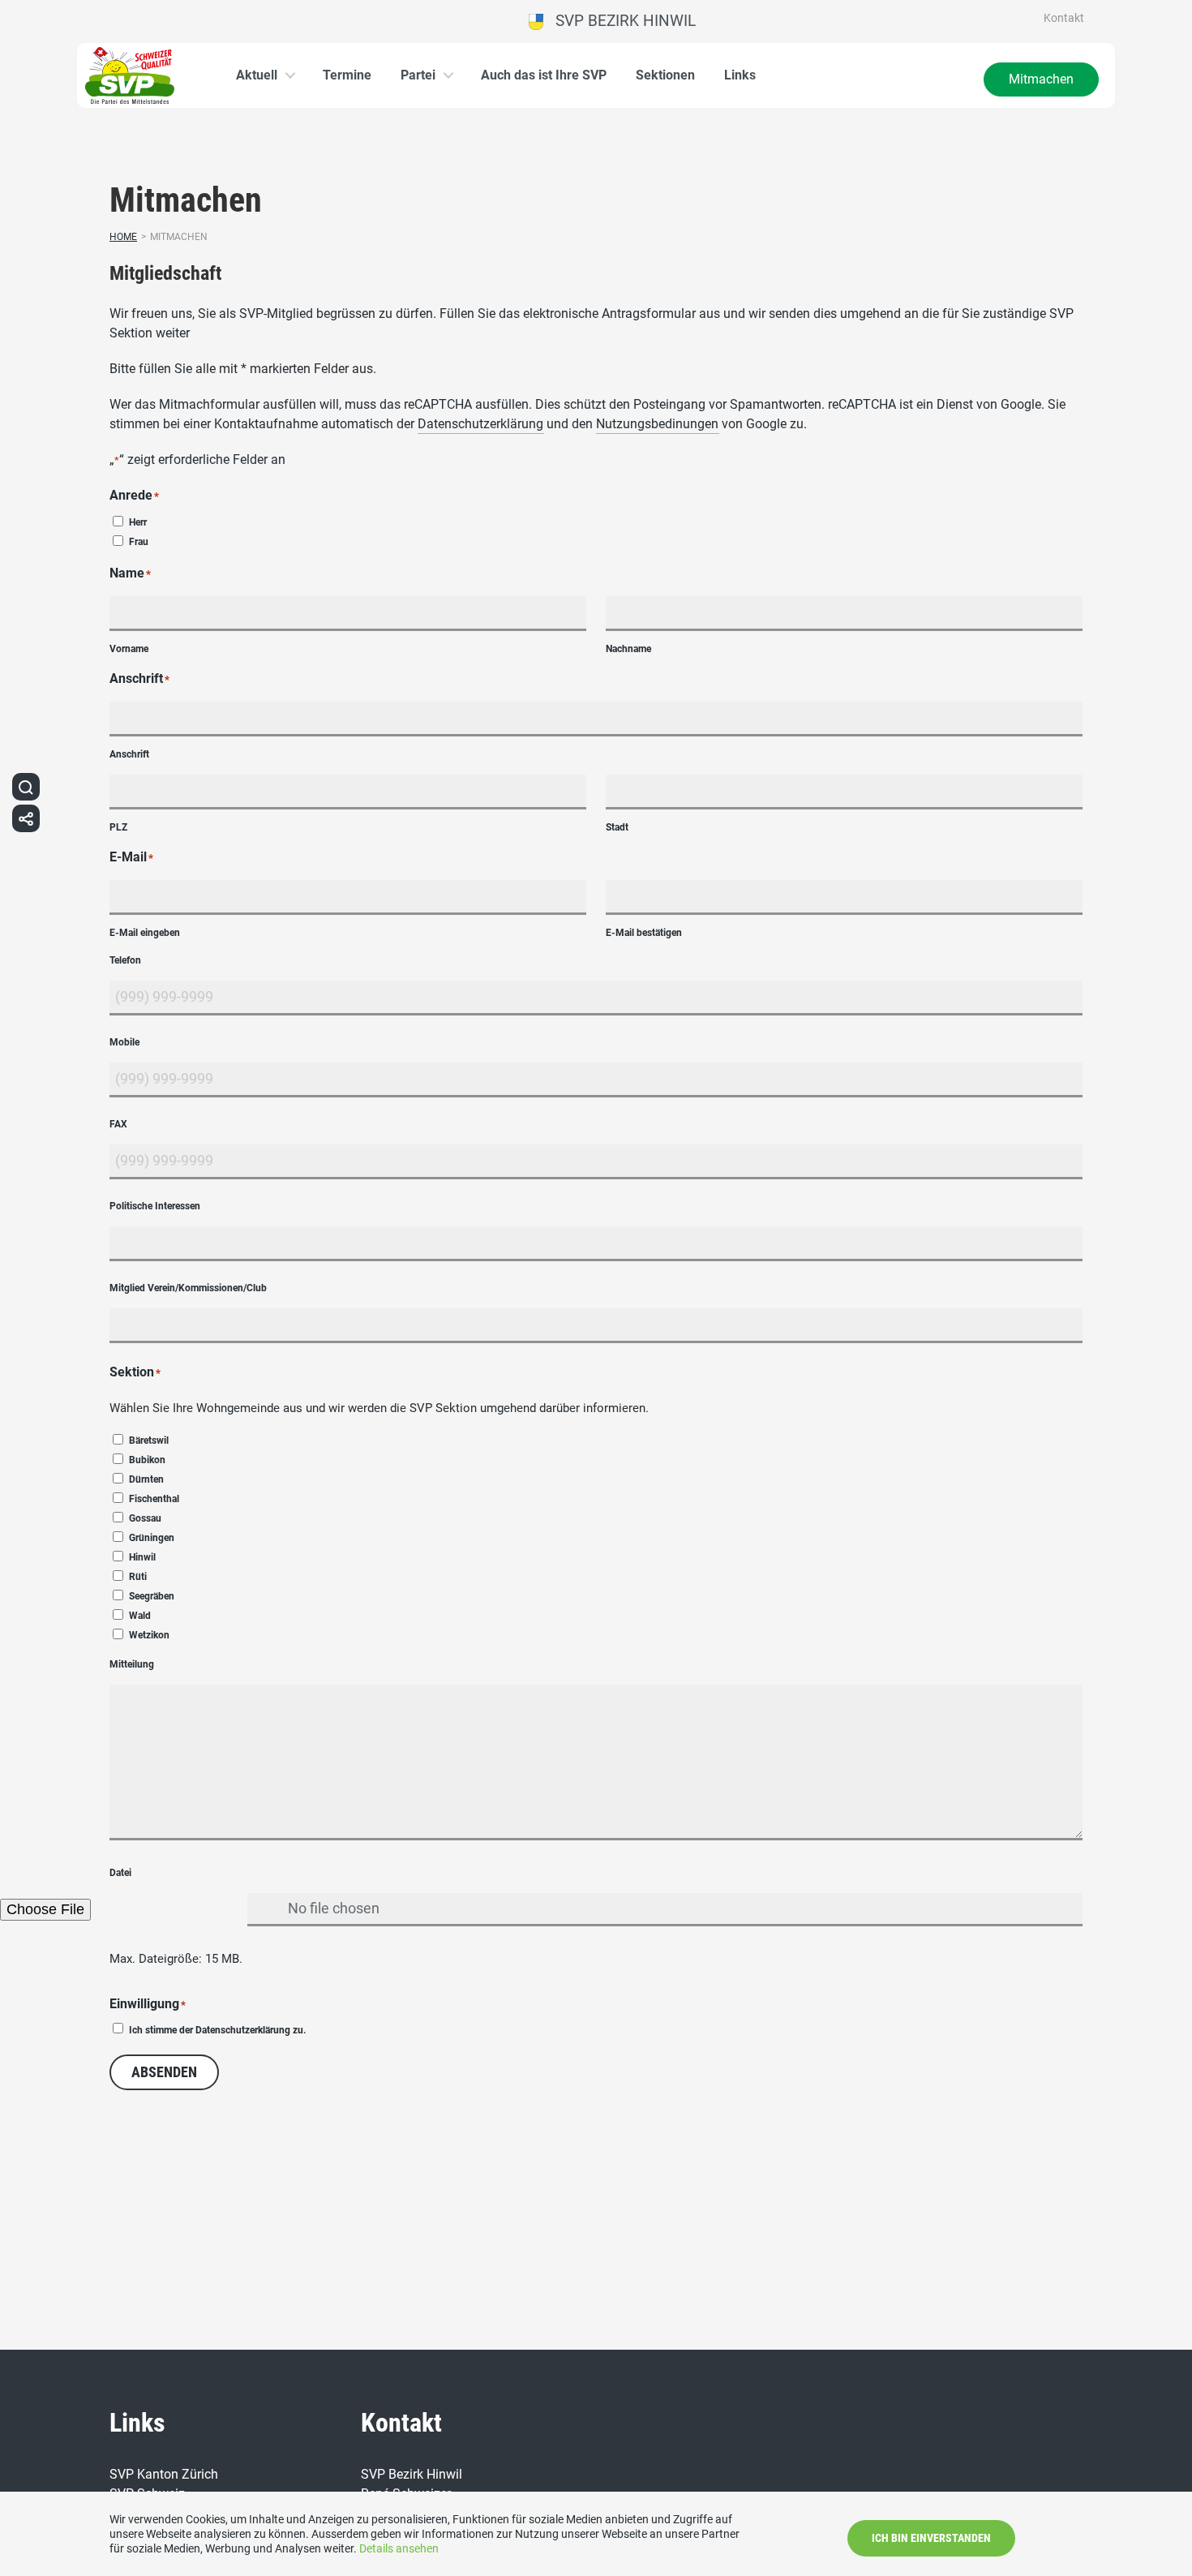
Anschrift (129, 754)
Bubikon (147, 1460)
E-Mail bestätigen (644, 933)
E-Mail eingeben (145, 933)
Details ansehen (399, 2548)
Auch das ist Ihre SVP (544, 75)
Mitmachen (1041, 79)
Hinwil (142, 1557)
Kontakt (1064, 18)
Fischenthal (154, 1499)
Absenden (164, 2072)
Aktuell (257, 75)
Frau (139, 542)
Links (740, 75)
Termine (347, 75)
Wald (140, 1616)
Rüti (138, 1577)
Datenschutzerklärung (480, 424)
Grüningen (152, 1538)
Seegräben (152, 1596)
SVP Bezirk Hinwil (620, 21)
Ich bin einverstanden (931, 2538)
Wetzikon (149, 1635)
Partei (418, 75)
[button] (26, 787)
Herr (138, 522)
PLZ (118, 827)
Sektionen (665, 75)
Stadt (617, 827)
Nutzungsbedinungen (657, 424)
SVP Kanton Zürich (164, 2474)
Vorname (129, 649)
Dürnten (146, 1479)
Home (123, 237)
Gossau (145, 1518)
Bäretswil (149, 1440)
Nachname (628, 649)
